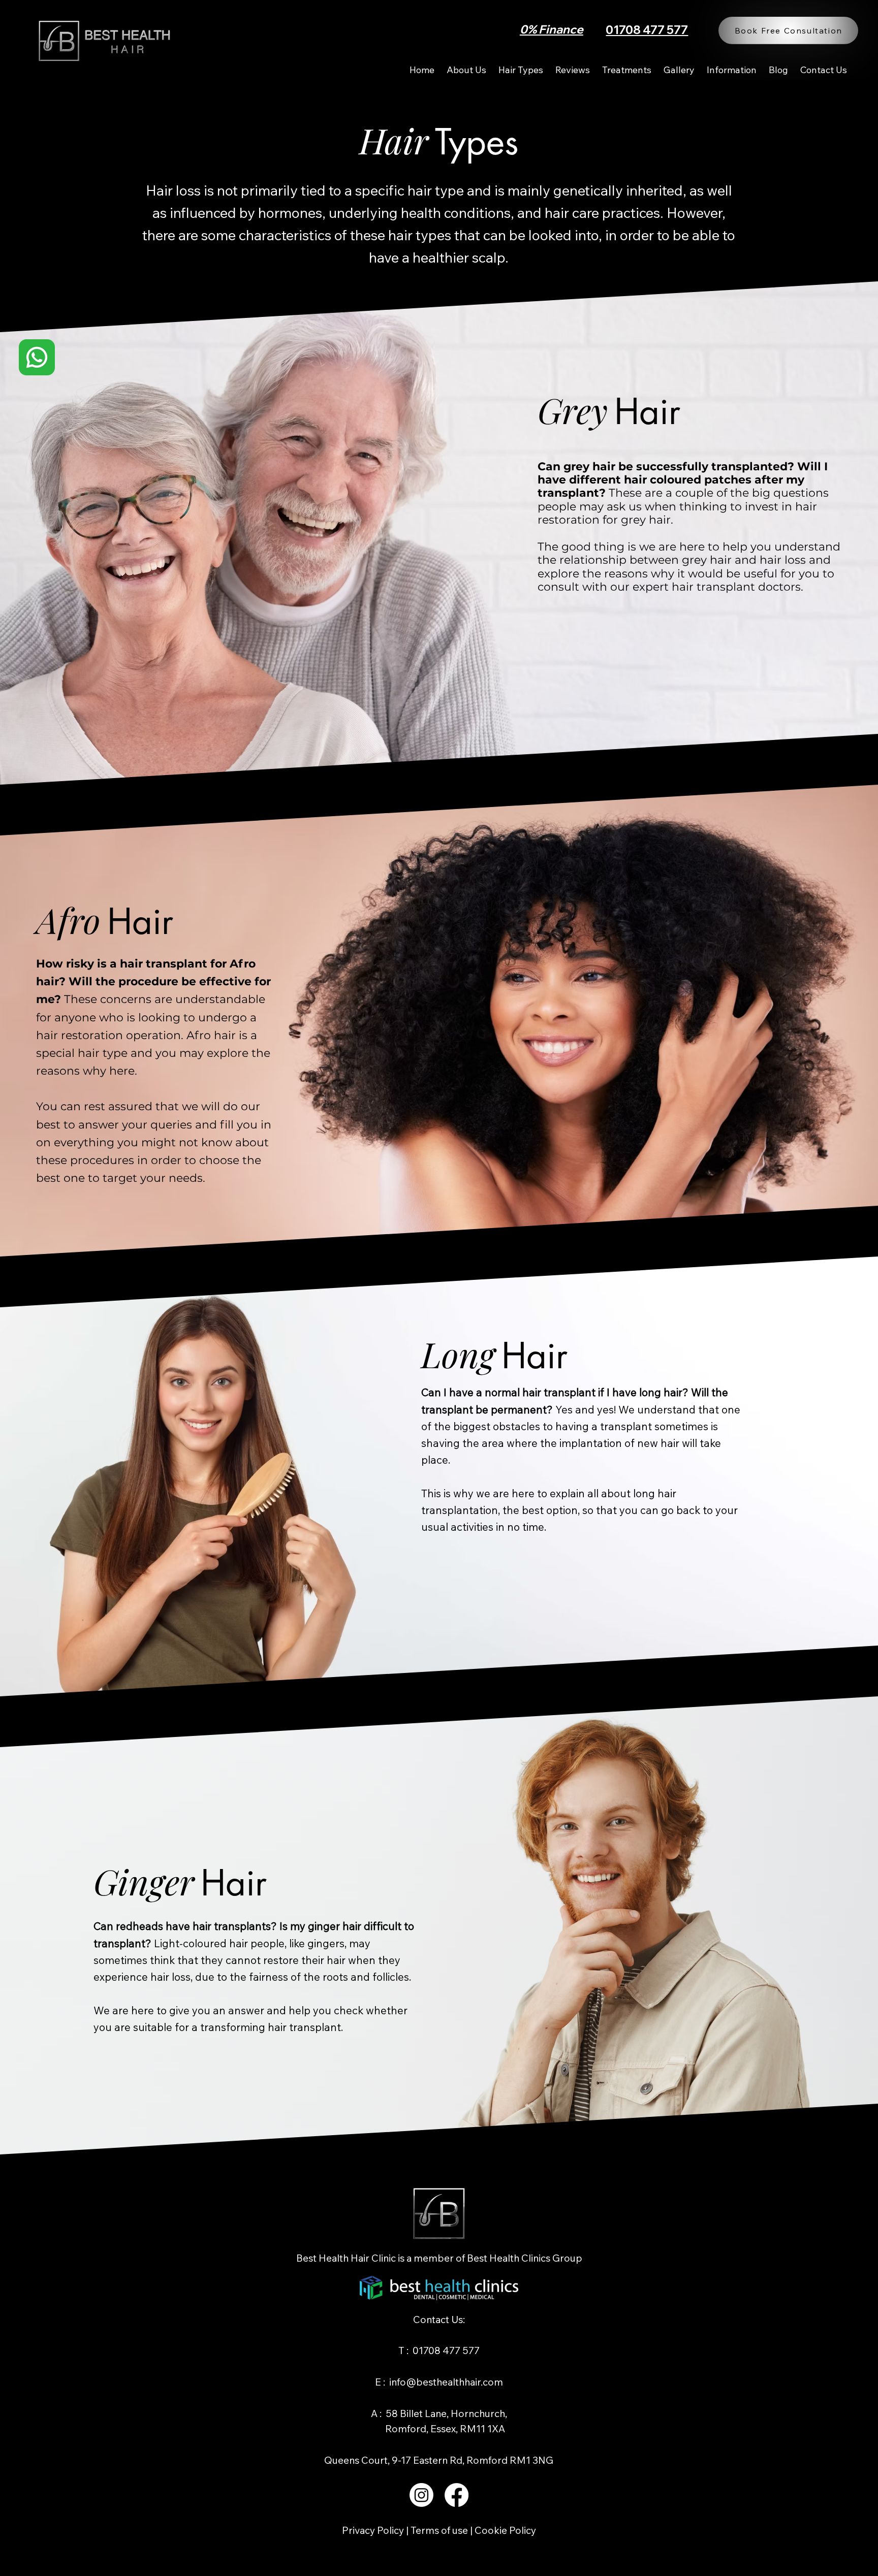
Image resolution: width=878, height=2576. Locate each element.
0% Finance (552, 29)
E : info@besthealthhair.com (439, 2382)
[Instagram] (421, 2495)
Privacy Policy (374, 2530)
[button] (627, 70)
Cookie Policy (505, 2530)
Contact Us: (439, 2320)
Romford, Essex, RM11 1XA (439, 2429)
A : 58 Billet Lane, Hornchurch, (439, 2413)
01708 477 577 (647, 30)
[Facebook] (457, 2495)
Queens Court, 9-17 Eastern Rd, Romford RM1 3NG (439, 2460)
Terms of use (439, 2530)
